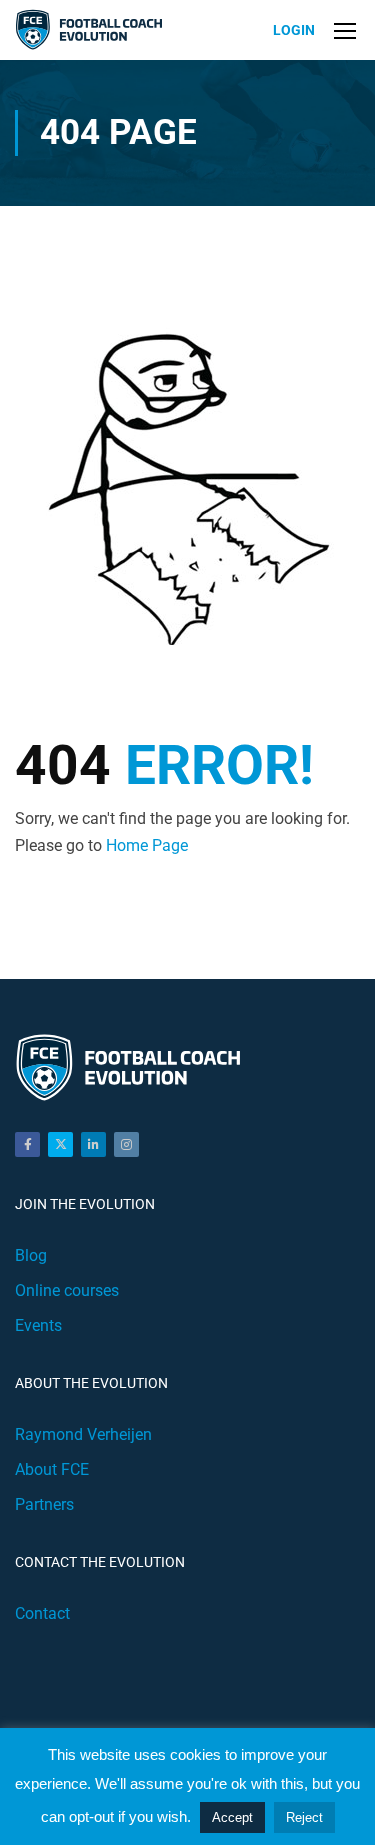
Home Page (147, 845)
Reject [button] (304, 1817)
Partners (44, 1504)
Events (38, 1325)
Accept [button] (232, 1817)
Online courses (67, 1290)
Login (294, 30)
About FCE (52, 1469)
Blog (31, 1255)
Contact (42, 1613)
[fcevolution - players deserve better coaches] (91, 30)
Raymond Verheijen (83, 1434)
